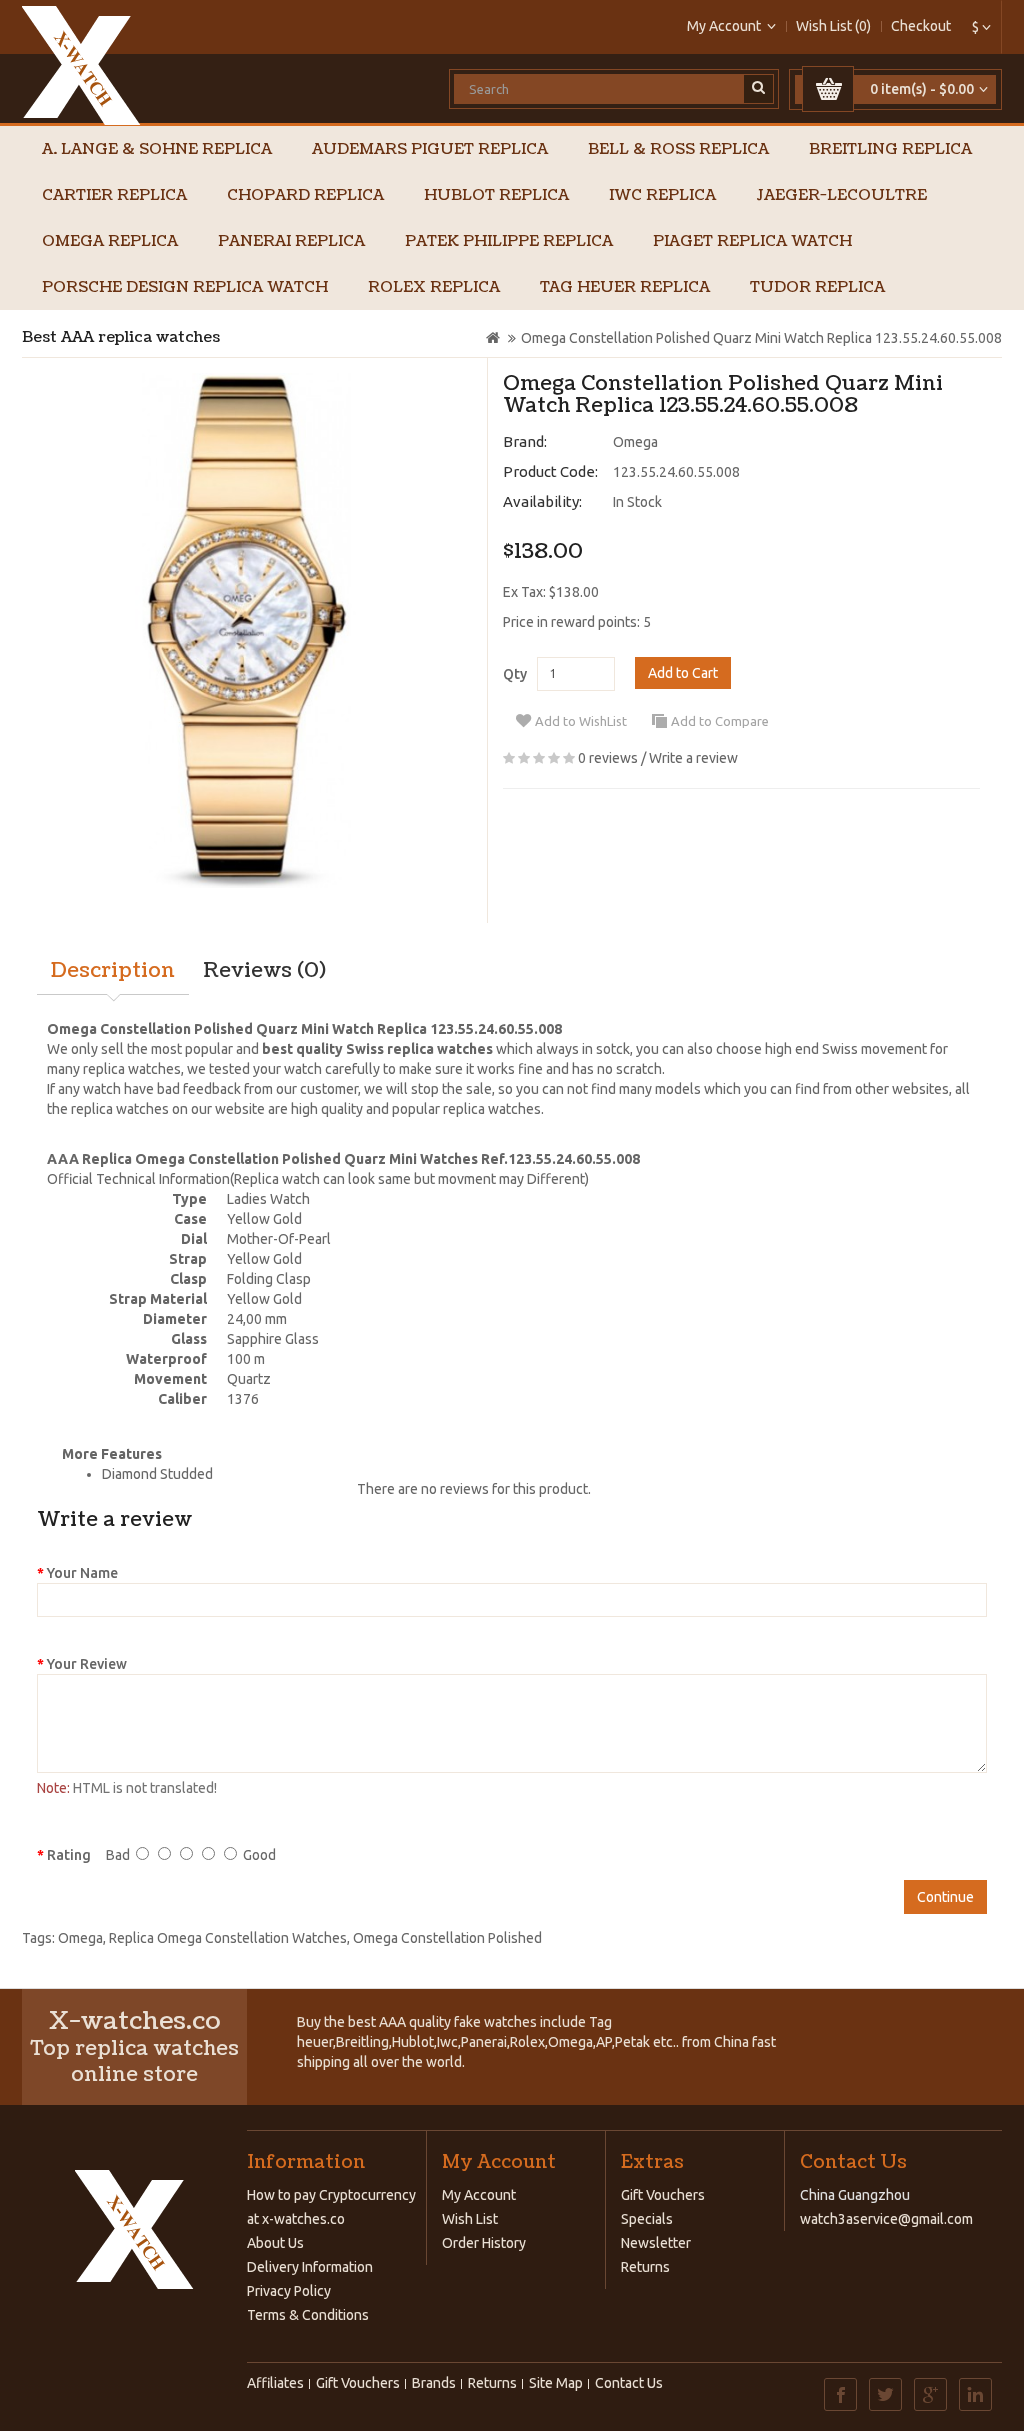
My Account (479, 2195)
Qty (515, 674)
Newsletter (656, 2243)
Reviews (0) (264, 971)
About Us (275, 2243)
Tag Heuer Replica (625, 287)
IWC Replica (662, 195)
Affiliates (275, 2383)
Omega (635, 442)
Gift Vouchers (663, 2195)
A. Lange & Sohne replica (157, 149)
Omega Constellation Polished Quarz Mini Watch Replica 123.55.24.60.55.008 (761, 338)
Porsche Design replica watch (185, 287)
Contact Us (629, 2383)
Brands (434, 2383)
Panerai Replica (291, 241)
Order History (484, 2243)
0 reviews (608, 758)
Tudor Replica (817, 287)
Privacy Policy (289, 2291)
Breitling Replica (890, 149)
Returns (645, 2267)
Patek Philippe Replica (509, 241)
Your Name (82, 1573)
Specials (647, 2219)
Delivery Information (310, 2267)
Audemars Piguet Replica (430, 149)
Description (113, 971)
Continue (945, 1897)
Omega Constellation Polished (447, 1938)
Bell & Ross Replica (678, 149)
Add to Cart (683, 673)
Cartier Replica (114, 195)
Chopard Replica (305, 195)
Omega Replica (110, 241)
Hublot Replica (496, 195)
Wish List (470, 2219)
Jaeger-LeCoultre (841, 195)
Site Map (556, 2383)
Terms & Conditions (308, 2315)
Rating (69, 1855)
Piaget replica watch (752, 241)
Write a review (693, 758)
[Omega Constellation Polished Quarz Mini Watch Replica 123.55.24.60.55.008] (247, 630)
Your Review (87, 1664)
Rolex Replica (434, 287)
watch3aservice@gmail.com (886, 2219)
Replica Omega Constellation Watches (228, 1938)
